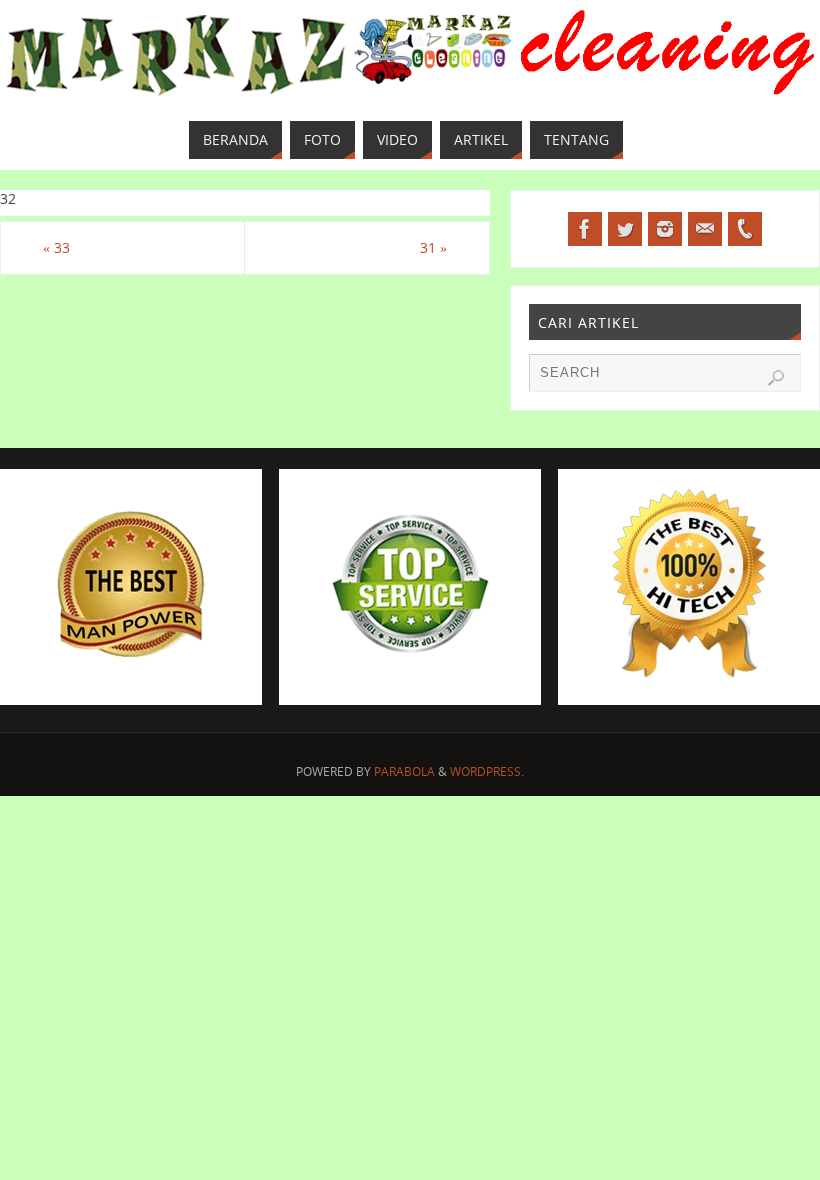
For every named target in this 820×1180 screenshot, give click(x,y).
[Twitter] (625, 229)
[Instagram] (665, 229)
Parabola (404, 771)
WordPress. (487, 771)
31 (433, 247)
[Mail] (705, 229)
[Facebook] (585, 229)
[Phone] (745, 229)
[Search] (776, 378)
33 (56, 247)
